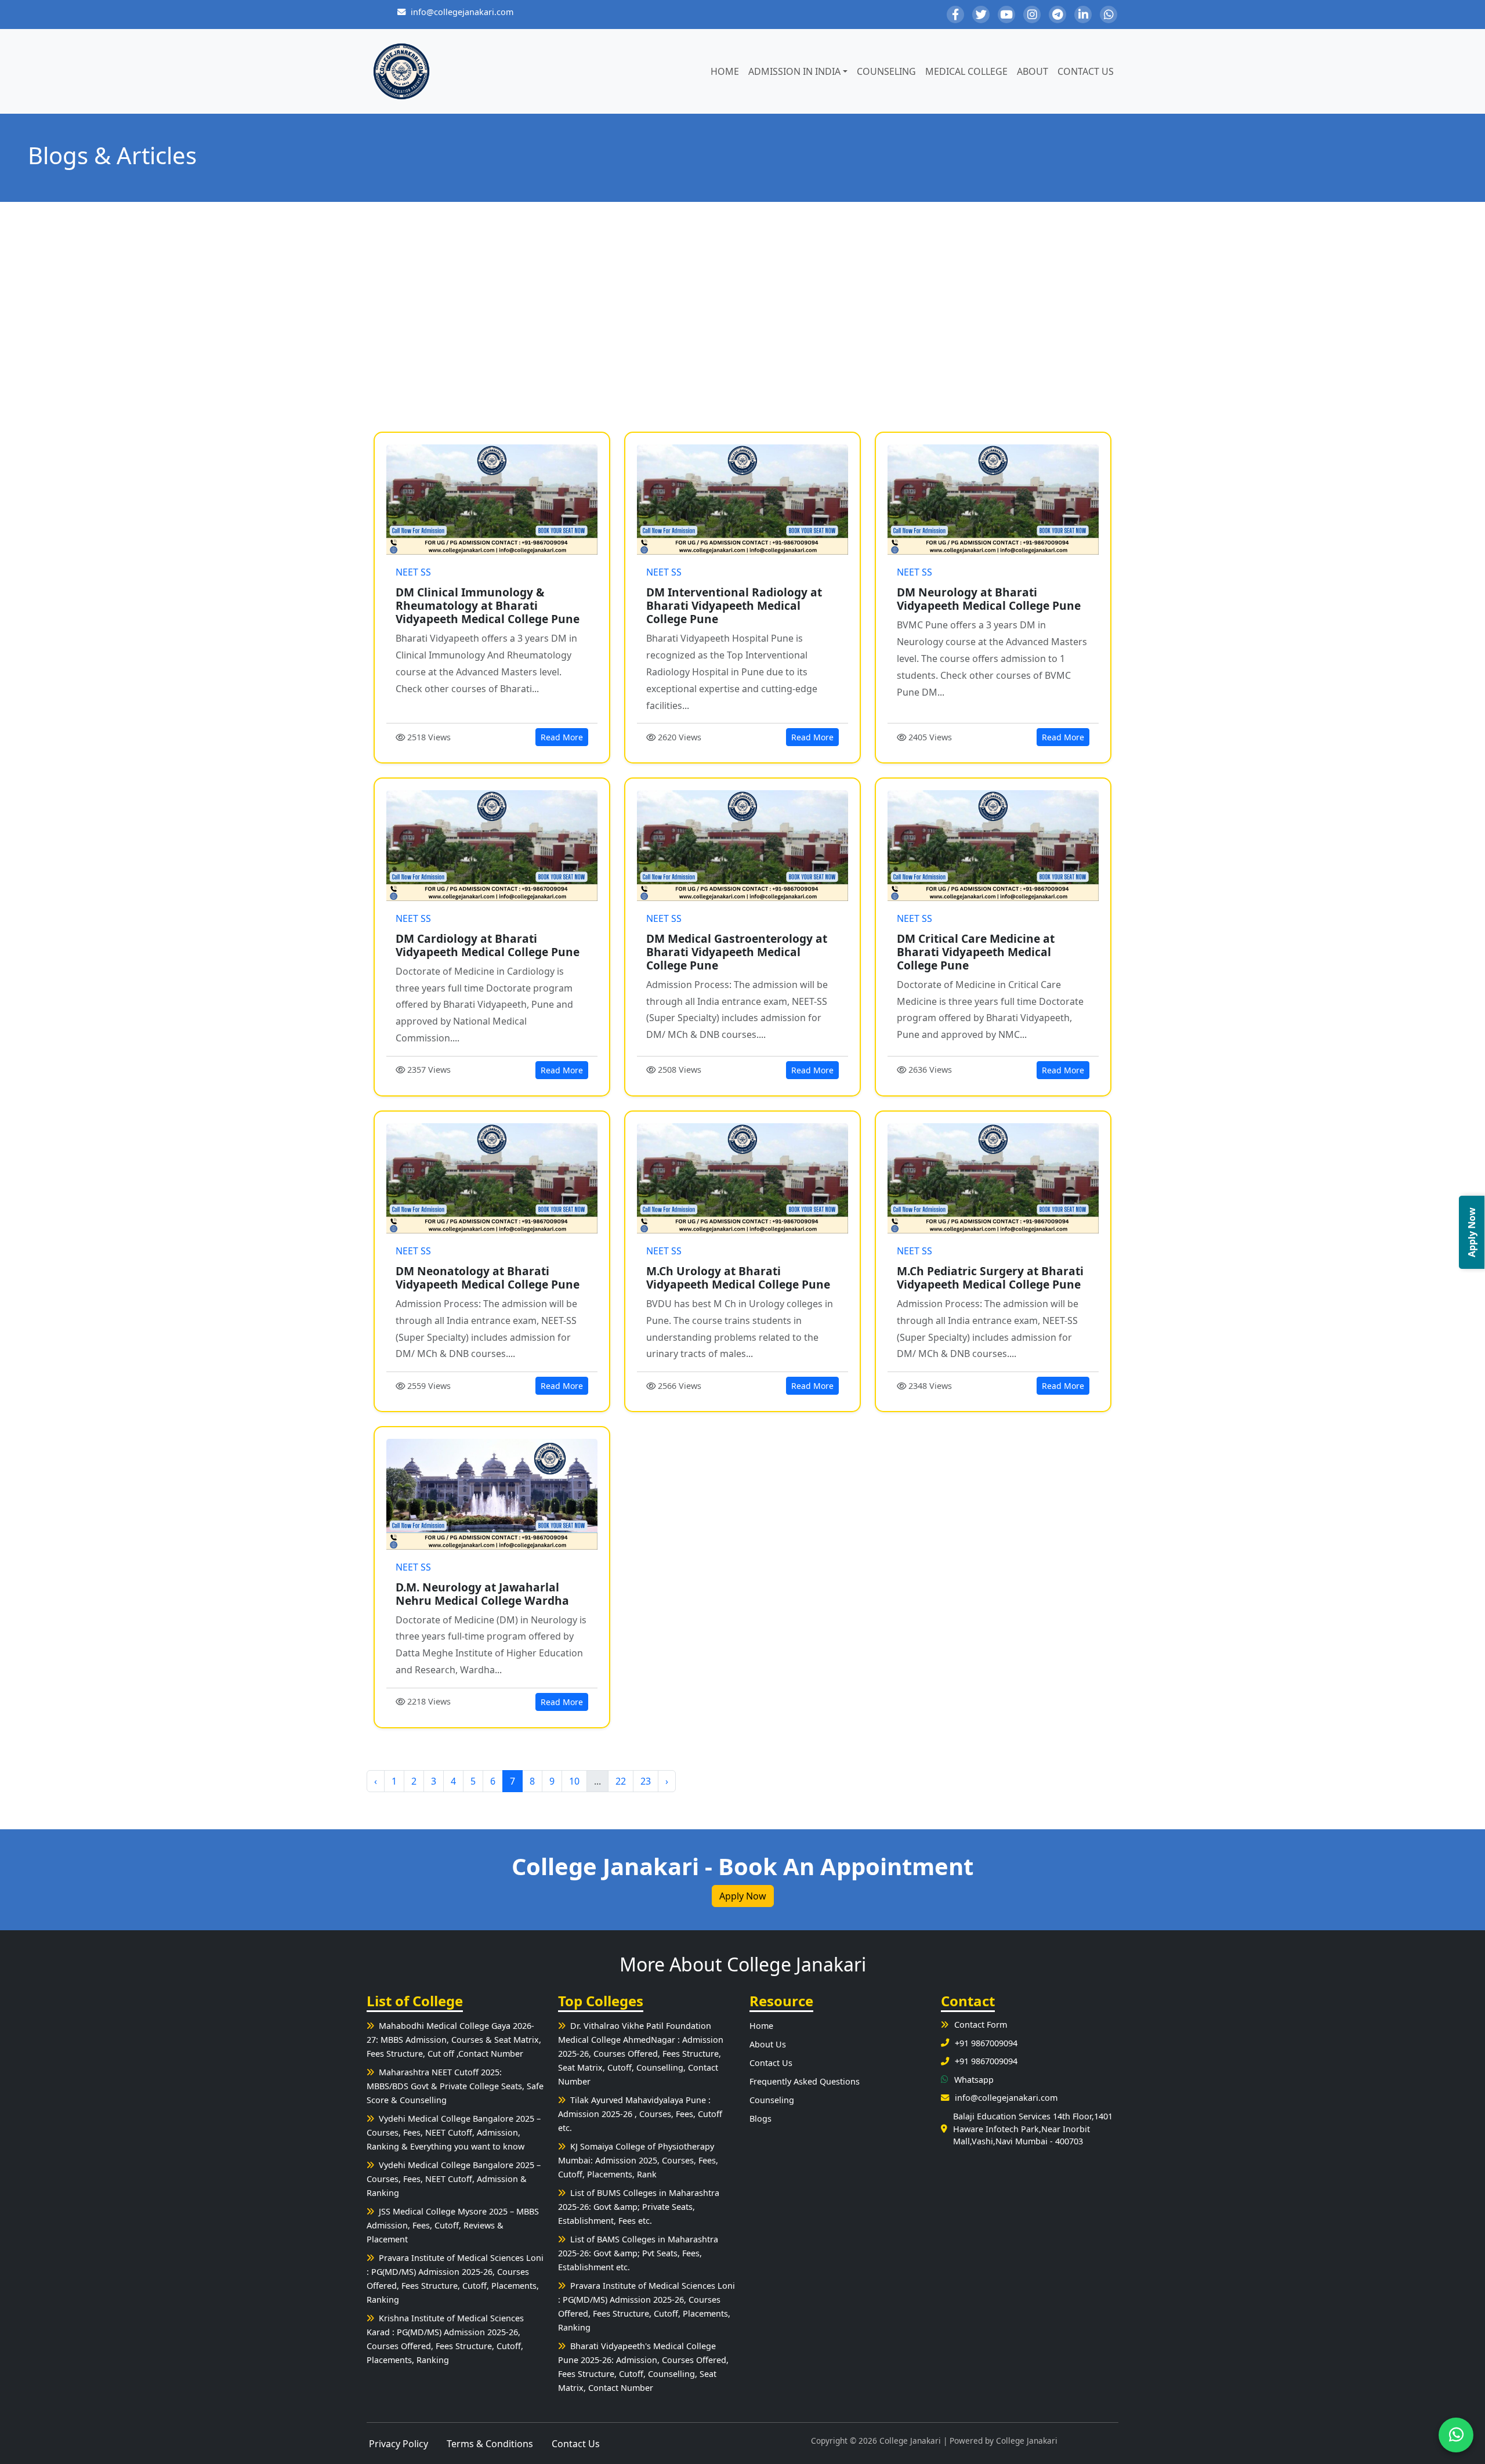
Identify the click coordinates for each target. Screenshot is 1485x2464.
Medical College (966, 71)
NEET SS (413, 572)
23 (646, 1781)
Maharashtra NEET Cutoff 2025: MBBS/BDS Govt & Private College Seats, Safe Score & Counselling (455, 2086)
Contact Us (1086, 71)
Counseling (886, 71)
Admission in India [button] (794, 71)
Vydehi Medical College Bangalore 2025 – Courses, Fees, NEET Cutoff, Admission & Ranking (454, 2179)
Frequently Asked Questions (805, 2081)
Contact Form (981, 2025)
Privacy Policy (399, 2444)
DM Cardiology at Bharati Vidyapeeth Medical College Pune (488, 945)
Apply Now (743, 1896)
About (1033, 71)
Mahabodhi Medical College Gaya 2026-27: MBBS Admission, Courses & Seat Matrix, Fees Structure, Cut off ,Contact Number (454, 2040)
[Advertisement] (742, 317)
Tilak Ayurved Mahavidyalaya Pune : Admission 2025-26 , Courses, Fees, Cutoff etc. (640, 2114)
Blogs (760, 2119)
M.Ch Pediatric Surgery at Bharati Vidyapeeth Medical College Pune (990, 1278)
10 (574, 1781)
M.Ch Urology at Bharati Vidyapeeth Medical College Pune (738, 1278)
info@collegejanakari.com (462, 12)
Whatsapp (974, 2080)
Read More (562, 737)
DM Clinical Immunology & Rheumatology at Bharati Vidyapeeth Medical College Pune (488, 605)
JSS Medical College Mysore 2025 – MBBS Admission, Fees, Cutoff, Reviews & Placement (453, 2225)
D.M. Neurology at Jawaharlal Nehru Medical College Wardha (482, 1594)
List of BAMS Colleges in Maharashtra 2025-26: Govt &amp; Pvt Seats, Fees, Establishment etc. (638, 2253)
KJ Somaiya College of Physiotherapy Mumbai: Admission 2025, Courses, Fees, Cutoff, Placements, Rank (638, 2160)
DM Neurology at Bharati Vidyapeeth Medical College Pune (989, 599)
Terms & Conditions (490, 2444)
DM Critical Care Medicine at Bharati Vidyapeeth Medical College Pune (976, 952)
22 (621, 1781)
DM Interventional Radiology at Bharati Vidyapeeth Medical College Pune (734, 605)
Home (725, 71)
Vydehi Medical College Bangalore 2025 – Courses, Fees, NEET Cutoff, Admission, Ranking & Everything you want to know (454, 2132)
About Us (768, 2044)
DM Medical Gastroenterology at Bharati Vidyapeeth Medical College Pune (737, 952)
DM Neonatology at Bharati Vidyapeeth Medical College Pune (488, 1278)
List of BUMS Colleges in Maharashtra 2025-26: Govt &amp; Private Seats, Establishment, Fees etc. (639, 2207)
